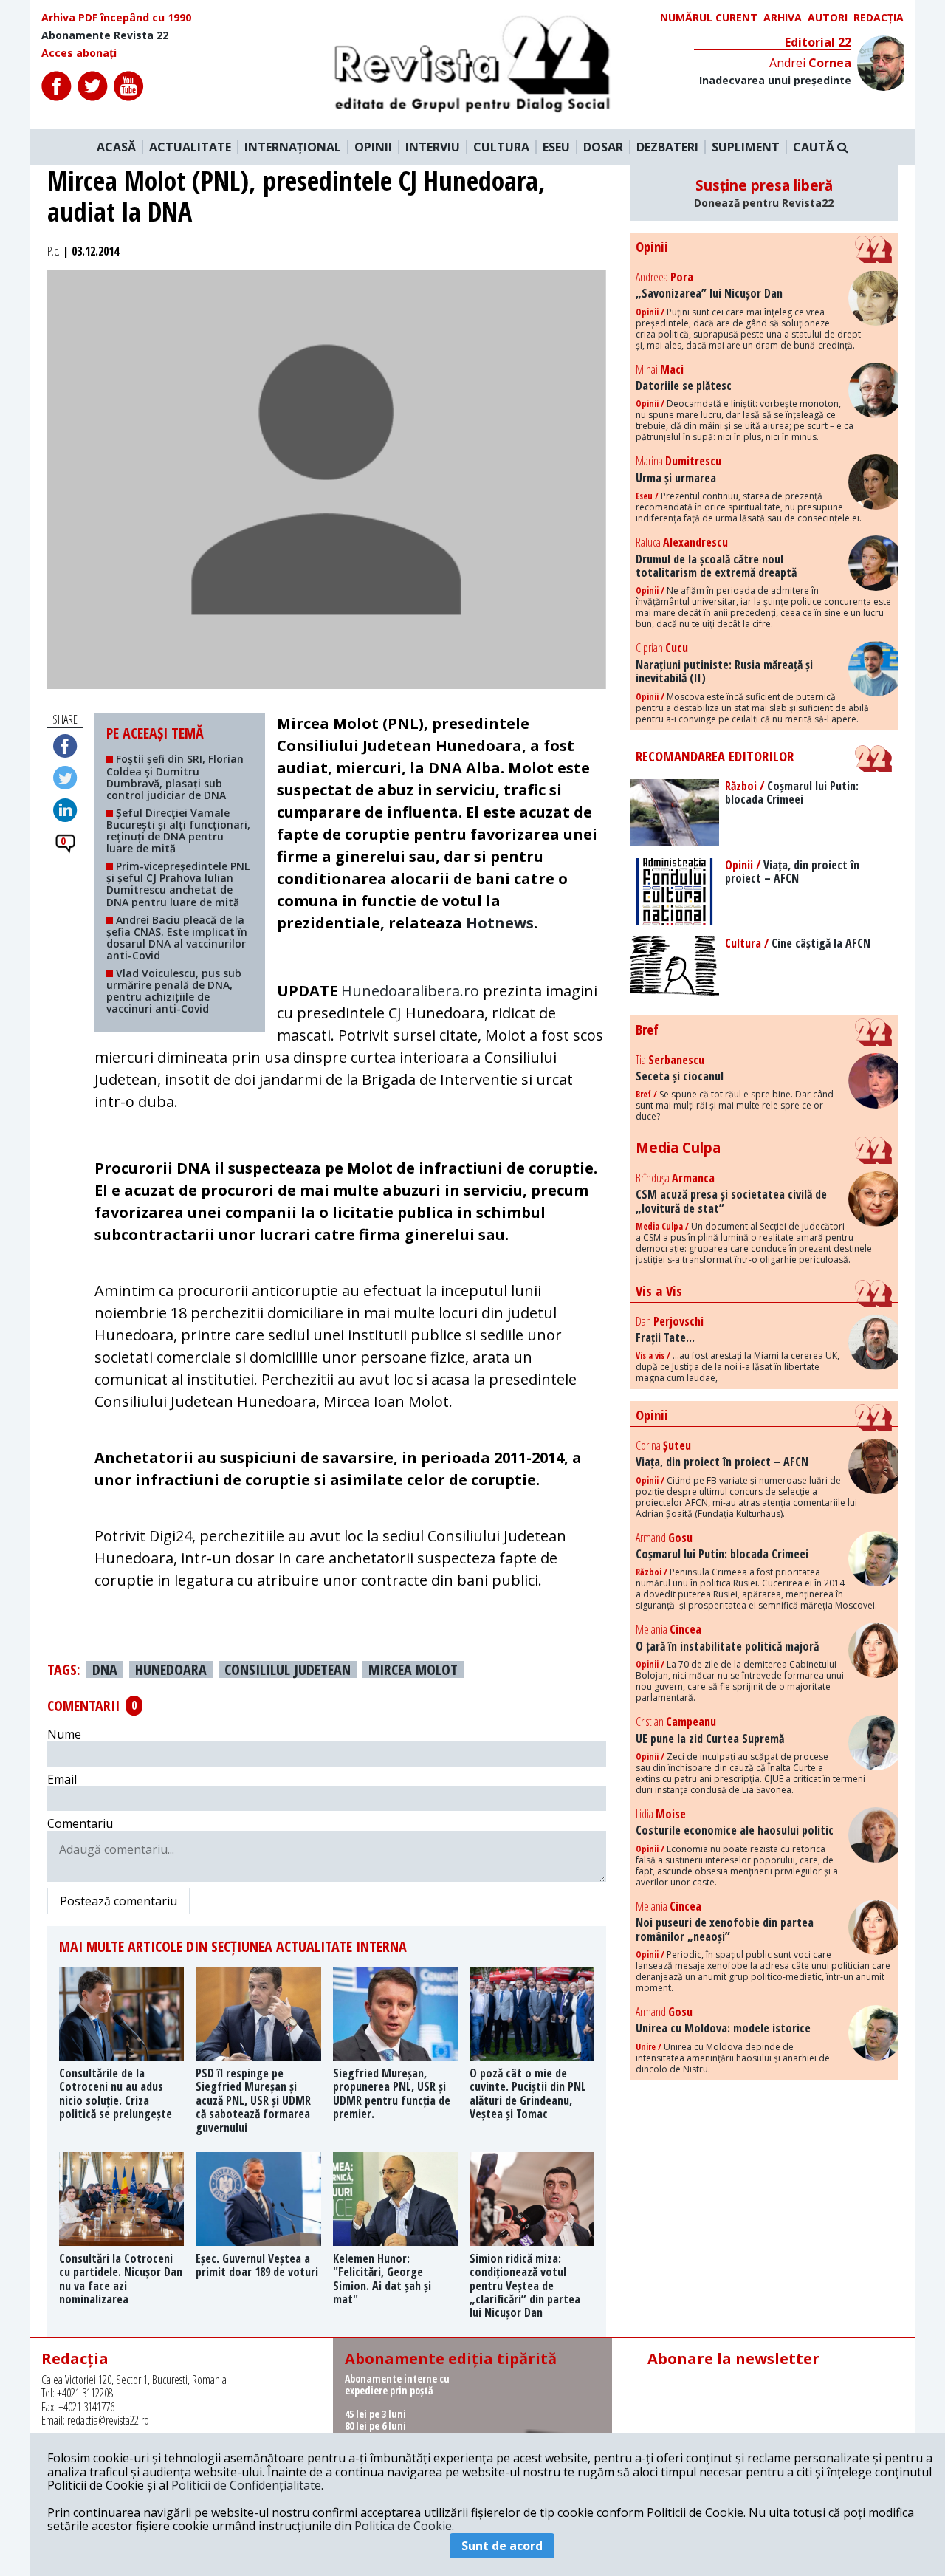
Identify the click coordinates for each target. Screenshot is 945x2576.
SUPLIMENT (746, 147)
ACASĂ (116, 147)
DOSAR (603, 147)
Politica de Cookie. (404, 2526)
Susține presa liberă (764, 193)
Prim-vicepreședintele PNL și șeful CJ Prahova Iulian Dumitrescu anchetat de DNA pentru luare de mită (178, 884)
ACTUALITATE (190, 147)
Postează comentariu (118, 1901)
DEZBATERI (667, 147)
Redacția (879, 18)
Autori (828, 18)
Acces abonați (79, 53)
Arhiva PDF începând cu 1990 (116, 18)
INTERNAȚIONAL (293, 147)
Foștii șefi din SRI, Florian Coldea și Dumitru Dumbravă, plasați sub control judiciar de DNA (175, 777)
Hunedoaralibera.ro (410, 991)
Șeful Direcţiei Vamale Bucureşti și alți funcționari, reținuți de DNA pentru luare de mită (178, 830)
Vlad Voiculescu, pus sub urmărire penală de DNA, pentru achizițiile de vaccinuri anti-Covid (174, 991)
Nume (64, 1734)
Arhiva (783, 18)
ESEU (556, 147)
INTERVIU (433, 147)
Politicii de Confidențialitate (246, 2485)
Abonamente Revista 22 (105, 35)
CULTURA (501, 147)
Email (62, 1779)
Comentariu (80, 1823)
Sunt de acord (502, 2546)
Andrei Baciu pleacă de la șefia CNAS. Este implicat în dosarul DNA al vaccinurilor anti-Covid (177, 938)
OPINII (373, 147)
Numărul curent (709, 18)
